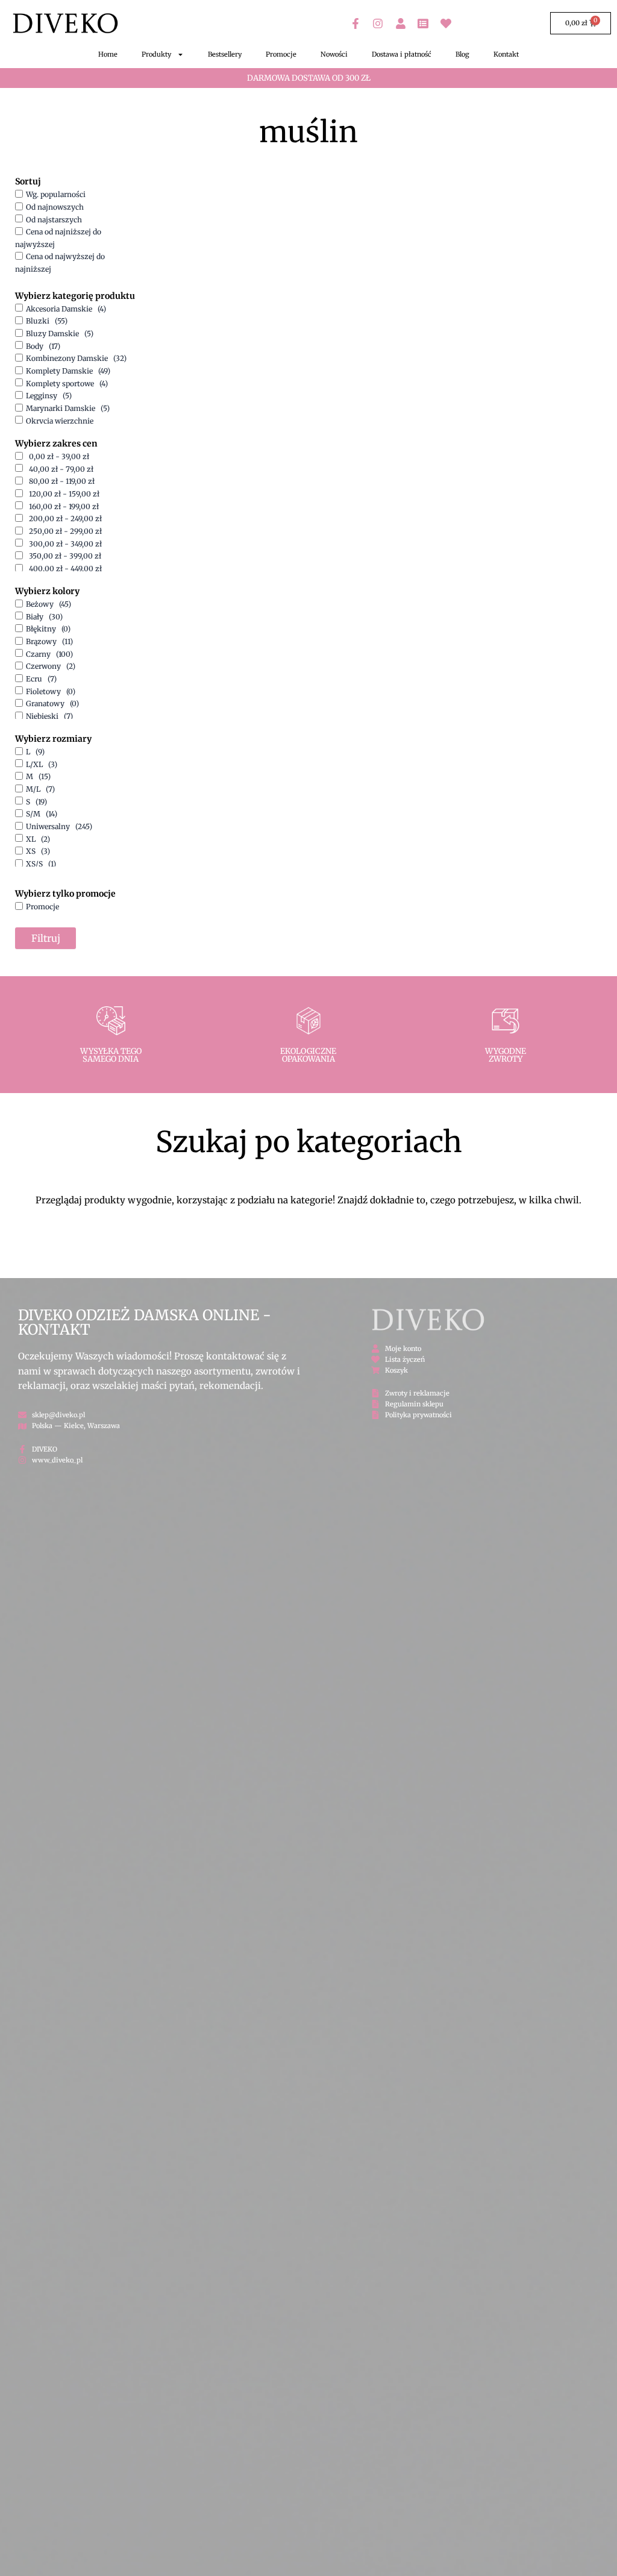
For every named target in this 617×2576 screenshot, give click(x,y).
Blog (462, 54)
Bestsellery (225, 54)
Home (108, 54)
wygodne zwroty (506, 1055)
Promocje (281, 54)
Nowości (334, 54)
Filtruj (46, 938)
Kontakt (506, 54)
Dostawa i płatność (402, 54)
